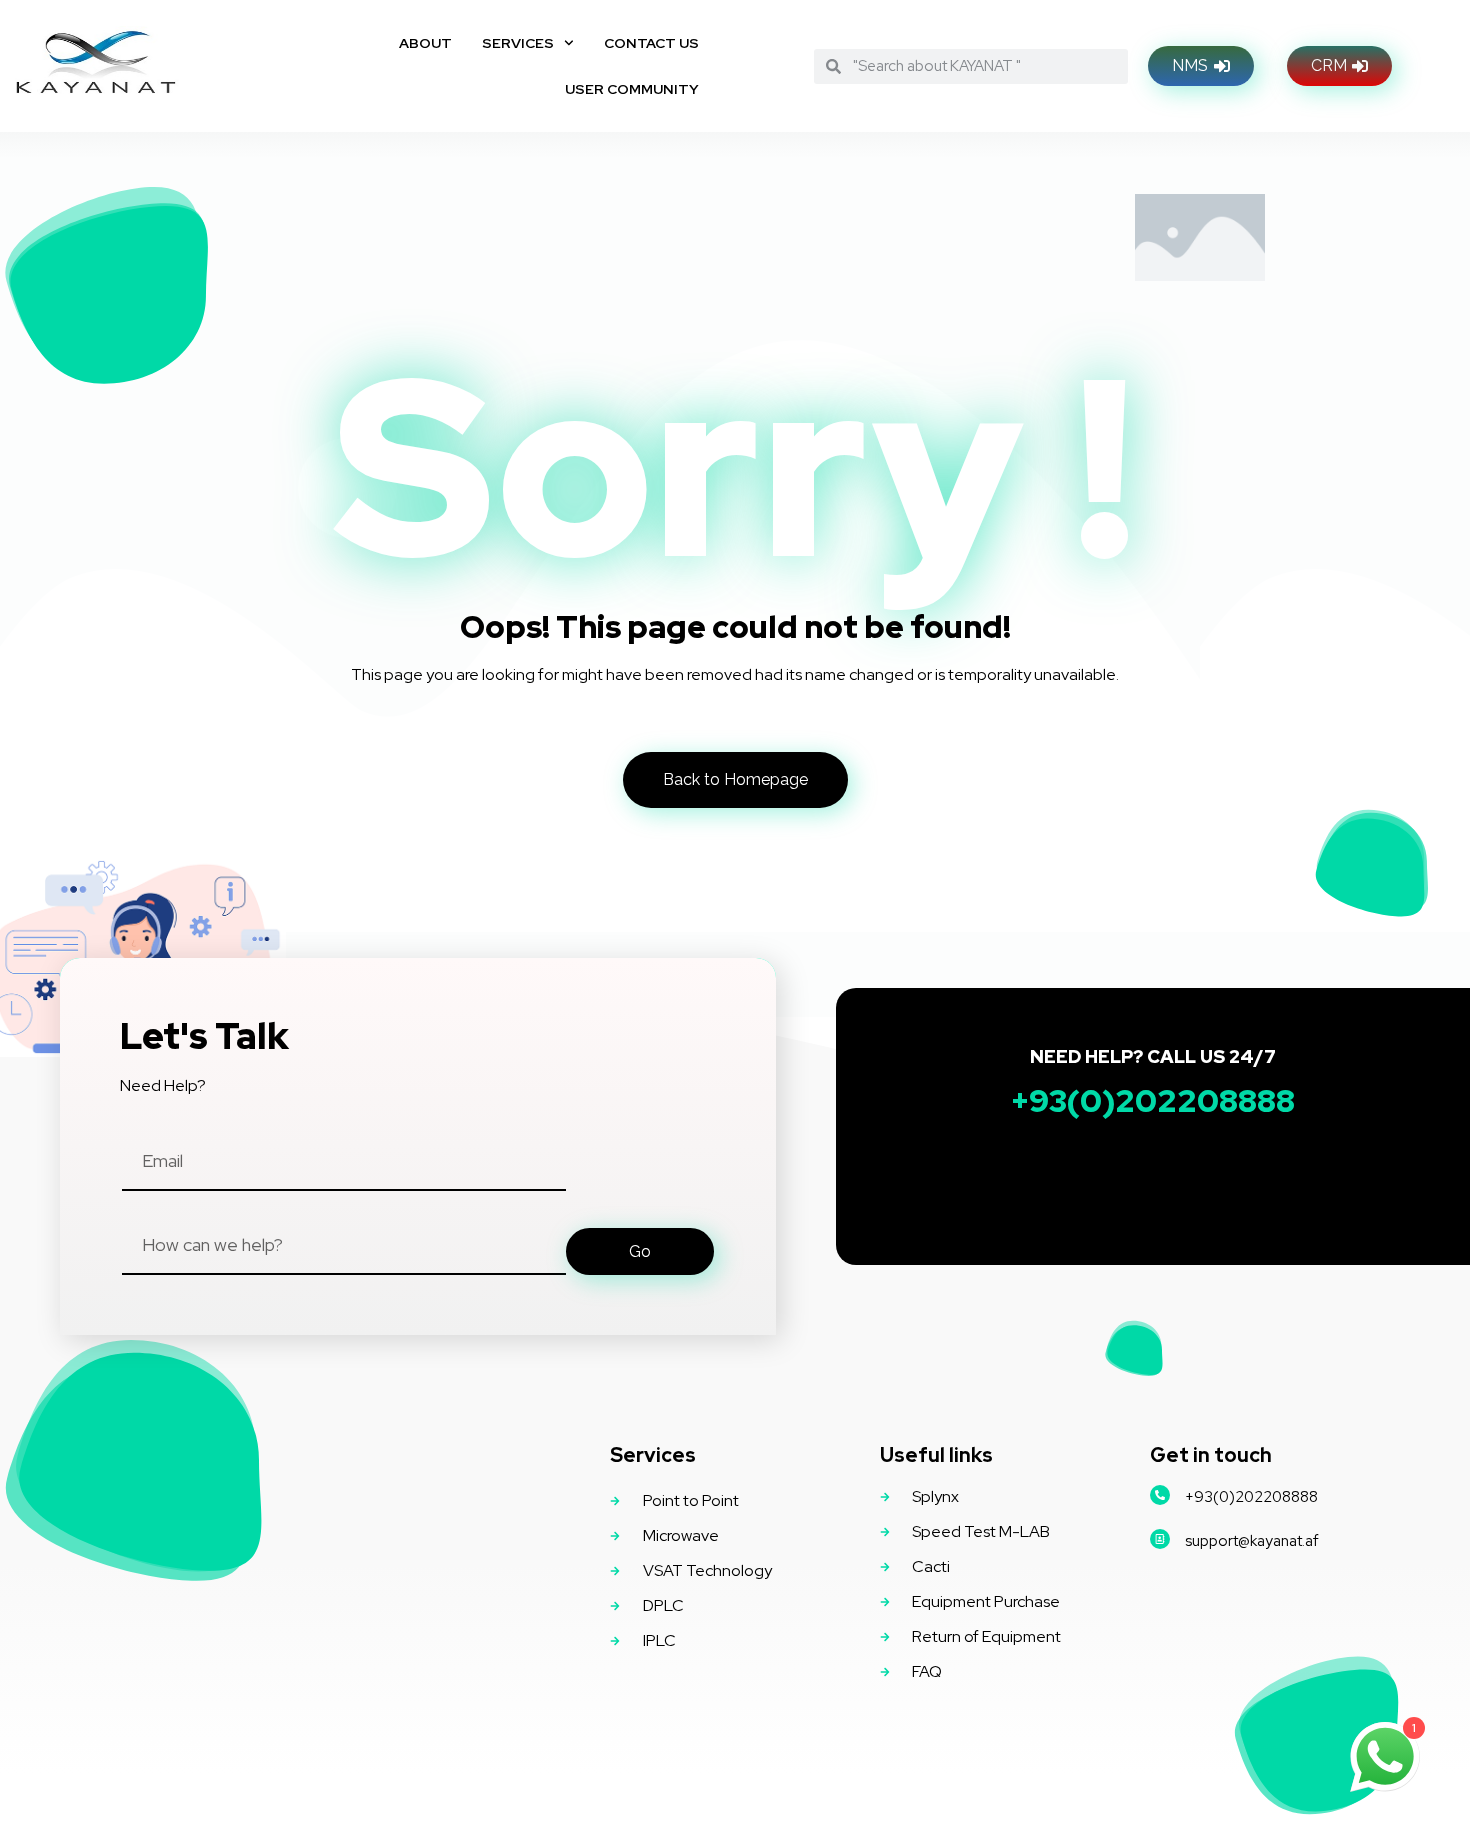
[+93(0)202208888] (1160, 1495)
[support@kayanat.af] (1160, 1539)
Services (518, 43)
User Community (632, 89)
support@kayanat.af (1252, 1541)
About (425, 43)
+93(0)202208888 (1251, 1497)
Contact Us (651, 43)
